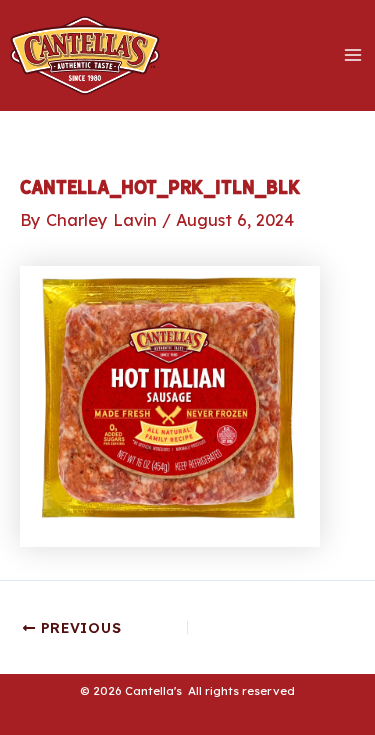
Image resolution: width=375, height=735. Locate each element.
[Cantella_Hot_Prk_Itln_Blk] (170, 405)
